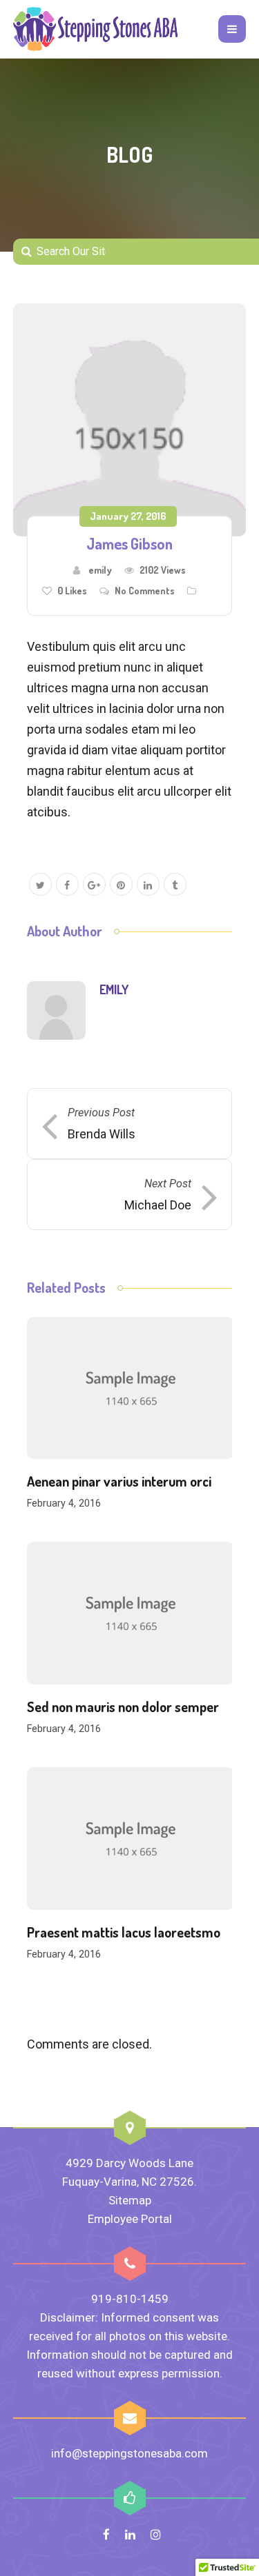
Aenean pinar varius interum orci (119, 1481)
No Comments (145, 591)
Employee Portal (130, 2219)
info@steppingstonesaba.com (129, 2453)
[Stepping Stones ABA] (96, 29)
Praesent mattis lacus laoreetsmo (124, 1932)
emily (100, 570)
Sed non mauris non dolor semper (123, 1707)
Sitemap (130, 2200)
